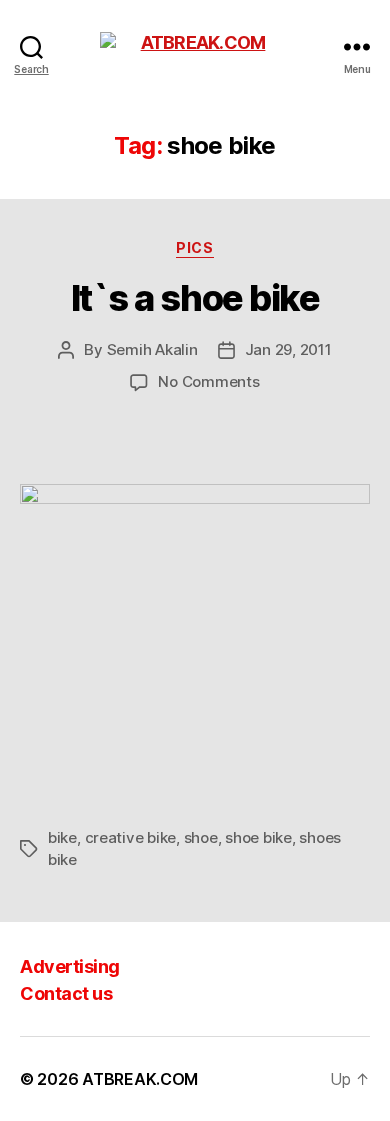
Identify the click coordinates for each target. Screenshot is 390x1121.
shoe (201, 837)
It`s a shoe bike (195, 298)
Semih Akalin (152, 349)
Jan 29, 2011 (288, 349)
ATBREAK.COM (140, 1079)
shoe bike (258, 837)
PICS (194, 247)
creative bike (131, 837)
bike (62, 837)
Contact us (66, 993)
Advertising (70, 966)
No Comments (208, 381)
